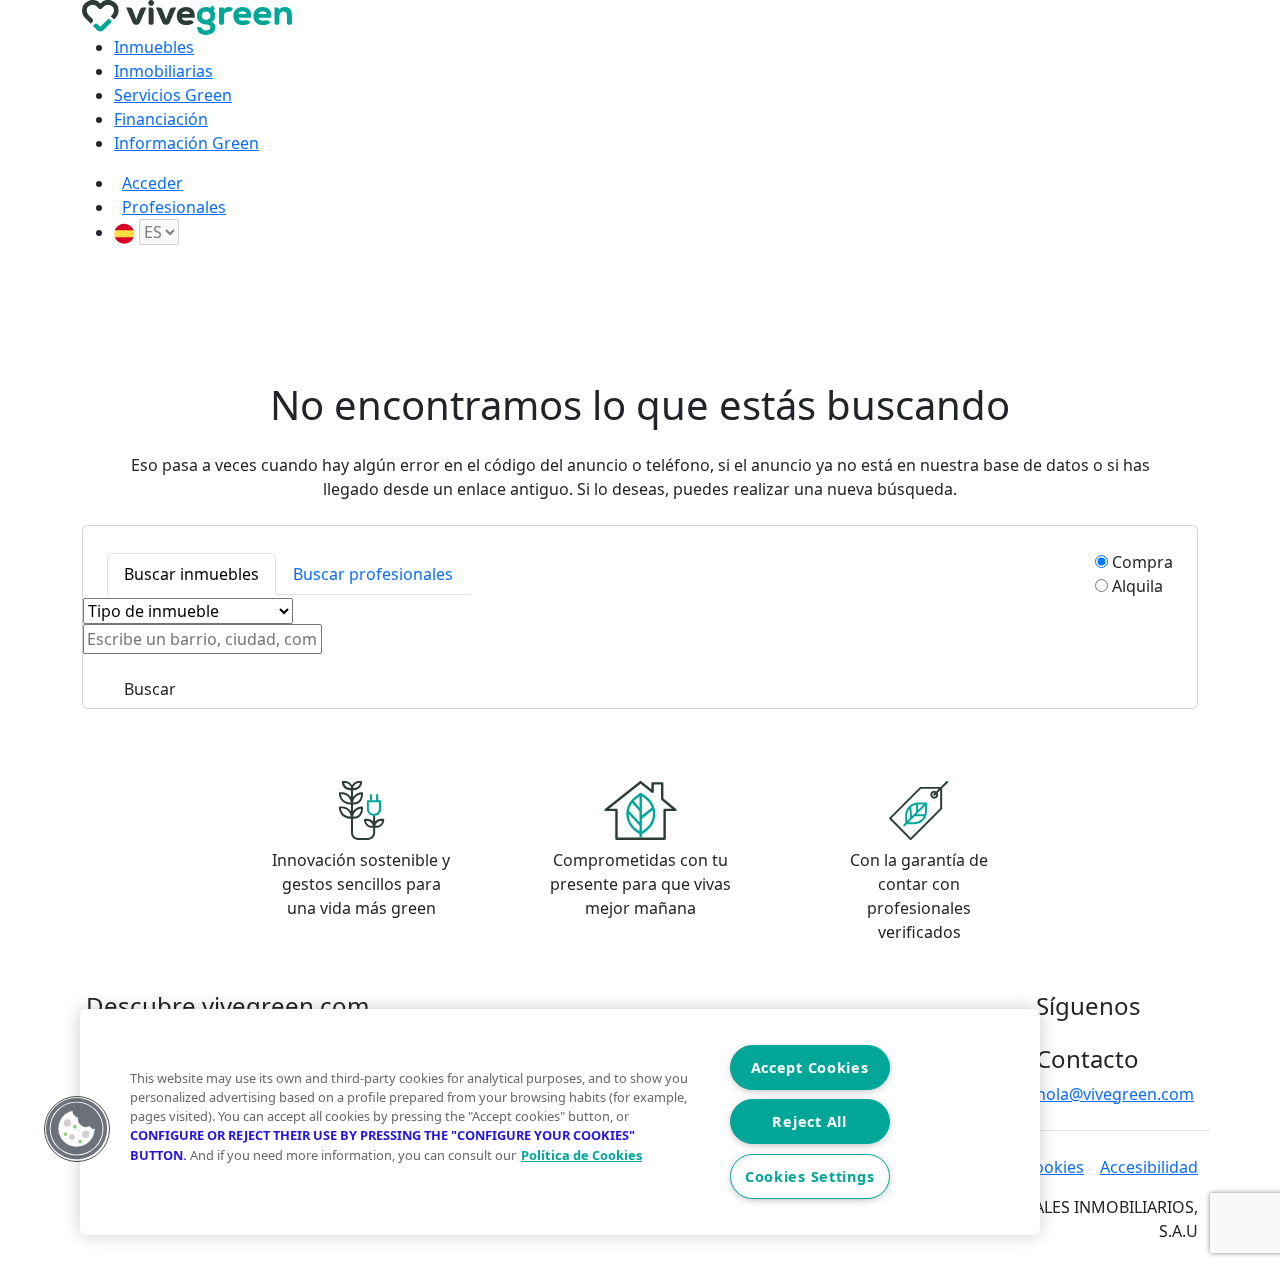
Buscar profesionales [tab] (373, 574)
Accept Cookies (810, 1067)
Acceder (152, 183)
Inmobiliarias (163, 71)
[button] (77, 1129)
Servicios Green (173, 95)
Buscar (150, 689)
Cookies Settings (810, 1176)
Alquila (1137, 586)
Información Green (186, 143)
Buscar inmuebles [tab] (191, 574)
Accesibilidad (1149, 1167)
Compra (1142, 562)
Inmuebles (154, 47)
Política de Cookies (581, 1155)
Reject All (809, 1121)
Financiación (161, 119)
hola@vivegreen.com (1115, 1094)
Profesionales (174, 207)
